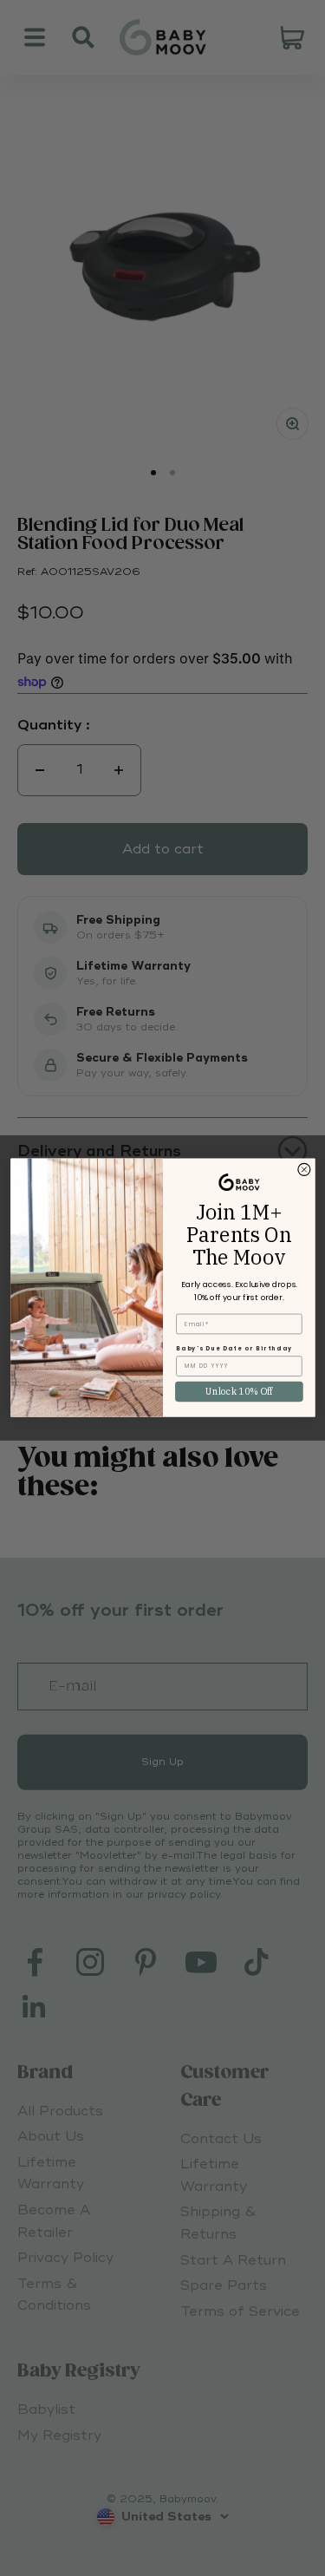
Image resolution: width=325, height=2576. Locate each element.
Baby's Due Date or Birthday (234, 1348)
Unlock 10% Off (239, 1392)
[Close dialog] (303, 1170)
